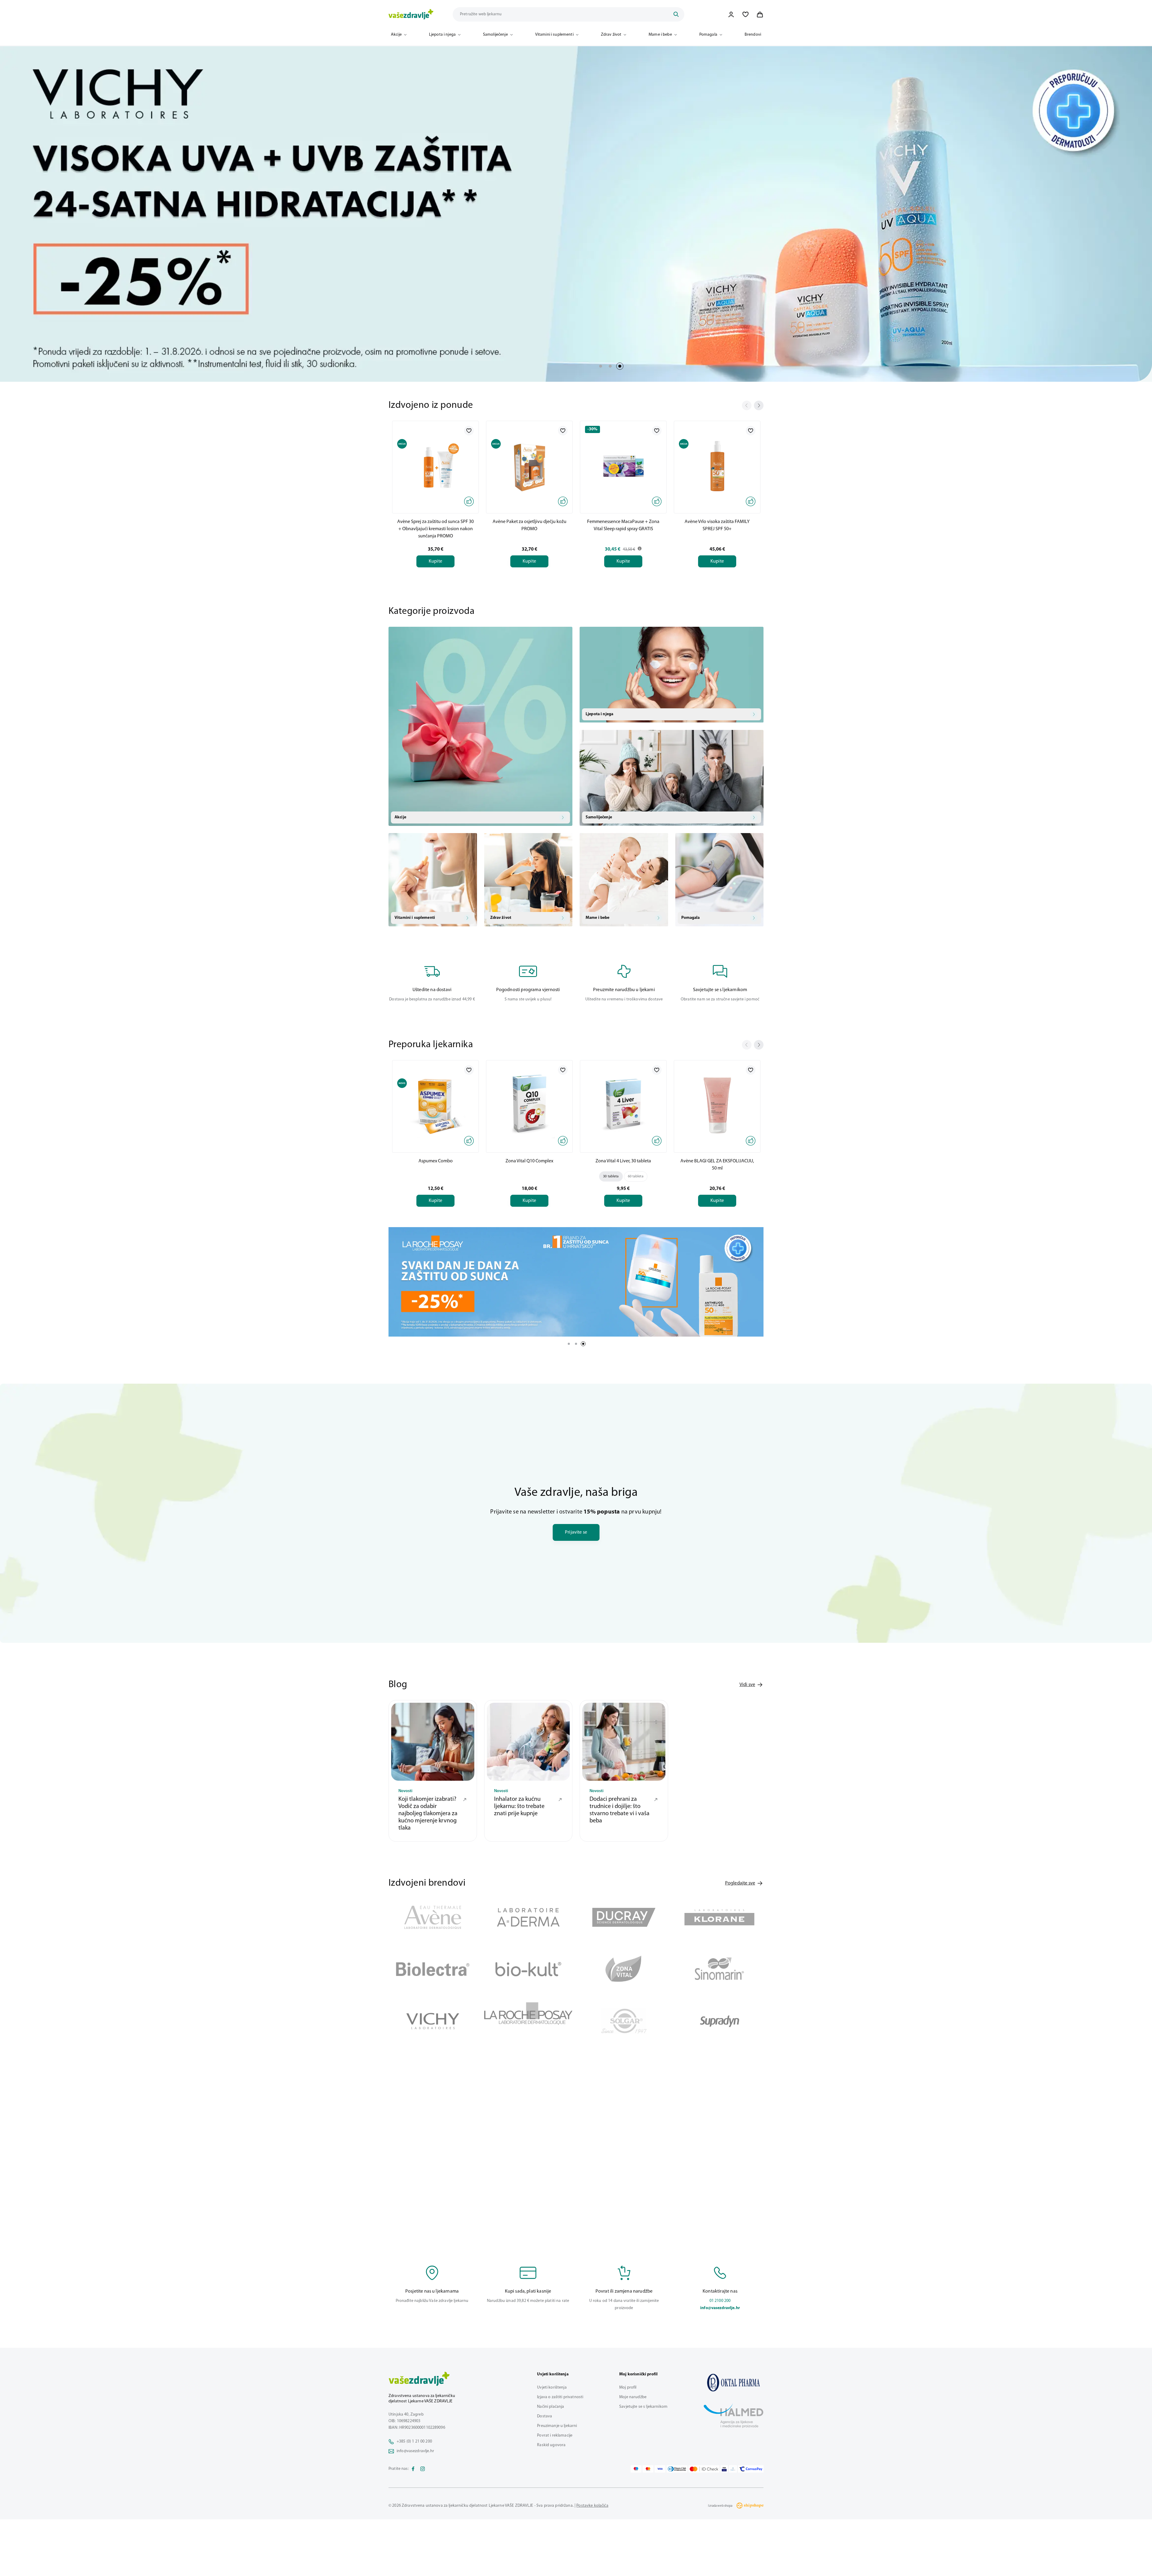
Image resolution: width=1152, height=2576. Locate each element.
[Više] (576, 1280)
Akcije (396, 35)
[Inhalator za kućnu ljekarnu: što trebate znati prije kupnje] (528, 1738)
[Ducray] (624, 1913)
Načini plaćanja (550, 2403)
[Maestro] (636, 2465)
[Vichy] (433, 2017)
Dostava (544, 2412)
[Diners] (677, 2465)
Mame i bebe (660, 35)
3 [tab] (620, 366)
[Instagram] (423, 2465)
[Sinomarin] (720, 1965)
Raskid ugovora (551, 2441)
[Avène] (433, 1913)
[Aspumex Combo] (435, 1105)
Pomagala (708, 35)
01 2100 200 (720, 2297)
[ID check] (704, 2465)
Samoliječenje (495, 35)
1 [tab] (601, 366)
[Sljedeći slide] (759, 405)
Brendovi (753, 35)
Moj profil (628, 2383)
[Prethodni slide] (747, 405)
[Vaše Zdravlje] (411, 14)
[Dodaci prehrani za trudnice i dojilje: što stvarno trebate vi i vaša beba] (624, 1738)
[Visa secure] (724, 2465)
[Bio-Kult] (528, 1965)
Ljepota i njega (442, 35)
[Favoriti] (745, 14)
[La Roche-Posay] (528, 2017)
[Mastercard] (648, 2465)
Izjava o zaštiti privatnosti (560, 2393)
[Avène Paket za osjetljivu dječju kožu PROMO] (529, 466)
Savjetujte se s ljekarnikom (643, 2403)
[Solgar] (624, 2017)
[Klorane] (720, 1913)
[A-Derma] (528, 1913)
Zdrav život (611, 35)
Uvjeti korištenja (552, 2383)
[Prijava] (731, 14)
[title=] (576, 214)
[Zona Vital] (624, 1965)
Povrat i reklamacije (555, 2431)
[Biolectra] (433, 1965)
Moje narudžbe (633, 2393)
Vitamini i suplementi (554, 35)
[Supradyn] (720, 2017)
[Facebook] (413, 2465)
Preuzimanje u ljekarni (557, 2422)
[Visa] (660, 2465)
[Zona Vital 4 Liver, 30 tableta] (623, 1105)
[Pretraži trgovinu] (676, 14)
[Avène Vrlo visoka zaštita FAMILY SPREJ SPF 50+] (717, 466)
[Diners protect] (733, 2465)
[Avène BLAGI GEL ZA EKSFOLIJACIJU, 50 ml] (717, 1105)
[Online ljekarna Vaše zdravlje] (733, 2378)
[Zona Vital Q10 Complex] (529, 1105)
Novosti (405, 1787)
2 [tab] (610, 366)
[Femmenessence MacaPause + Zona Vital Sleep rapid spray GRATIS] (623, 466)
